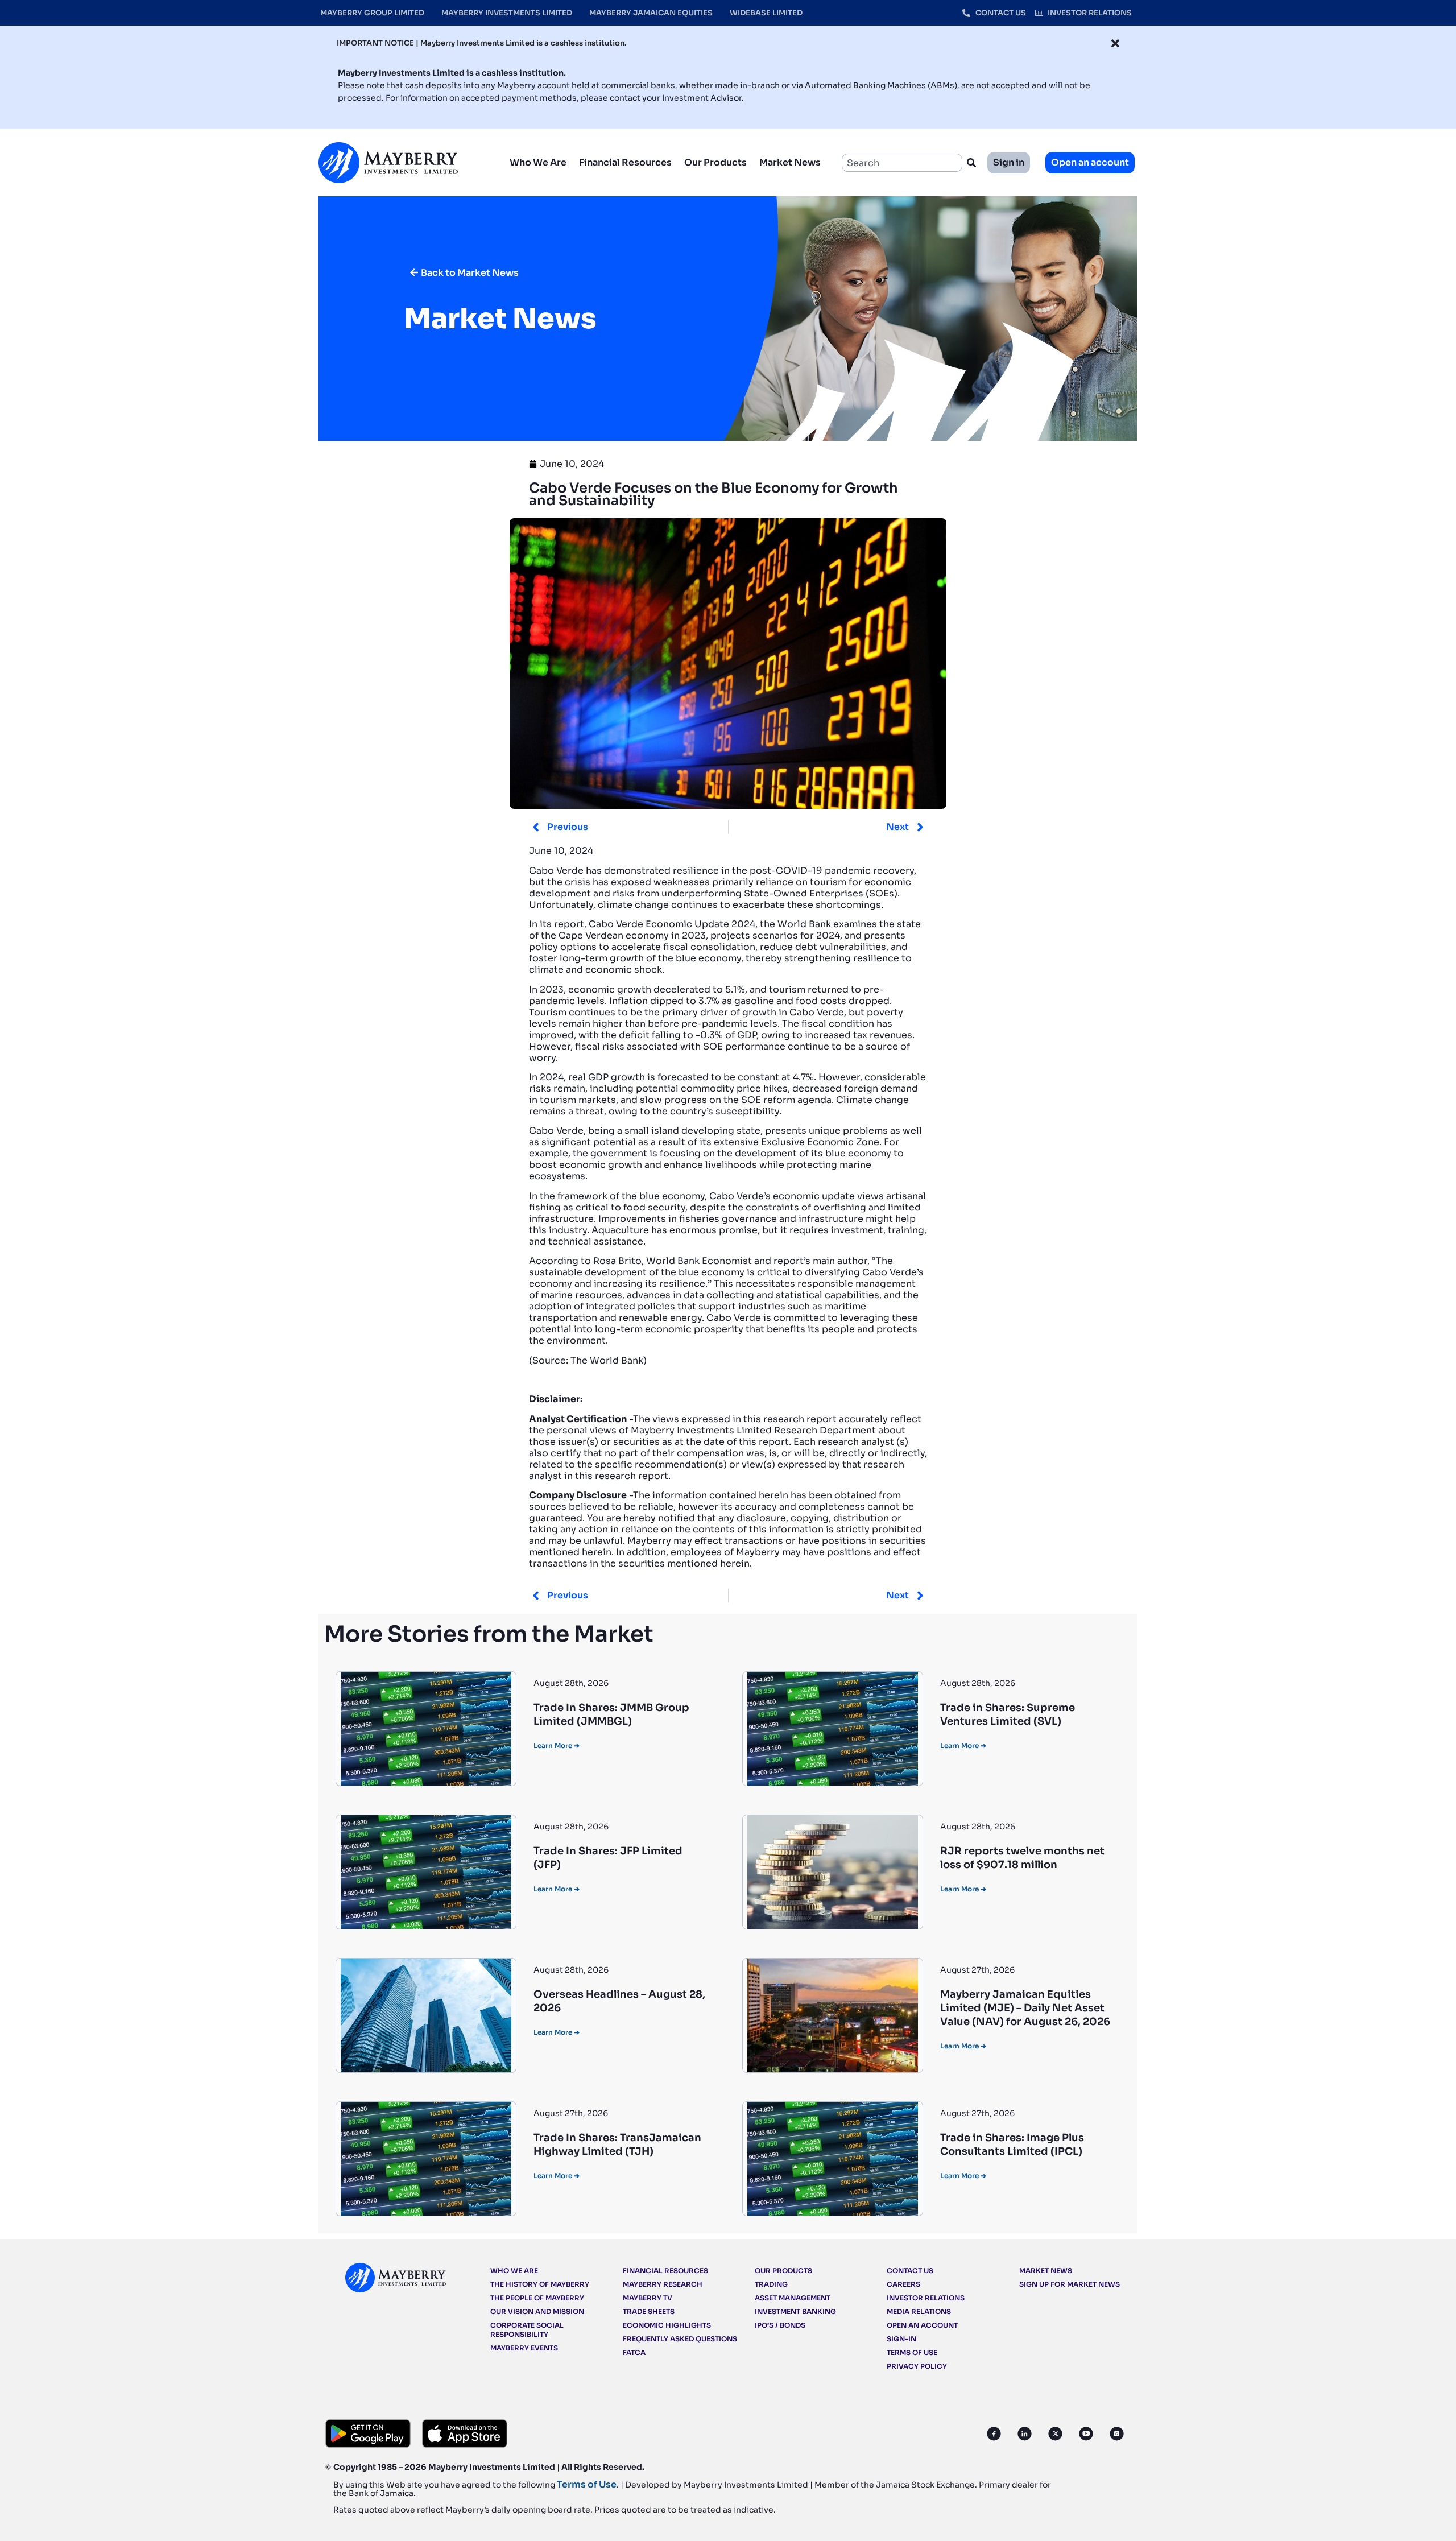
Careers (903, 2284)
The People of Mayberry (537, 2298)
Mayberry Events (524, 2348)
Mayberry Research (663, 2284)
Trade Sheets (649, 2311)
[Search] (974, 163)
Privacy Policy (917, 2366)
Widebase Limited (766, 13)
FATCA (634, 2352)
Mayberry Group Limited (372, 13)
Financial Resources (625, 162)
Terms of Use (912, 2352)
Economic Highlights (667, 2325)
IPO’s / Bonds (780, 2325)
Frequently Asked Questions (680, 2339)
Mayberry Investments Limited (507, 13)
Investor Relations (926, 2298)
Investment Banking (795, 2311)
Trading (771, 2284)
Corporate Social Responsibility (527, 2330)
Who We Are (538, 162)
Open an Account (922, 2325)
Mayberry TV (648, 2298)
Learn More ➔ (557, 1745)
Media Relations (919, 2311)
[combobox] (902, 163)
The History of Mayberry (540, 2284)
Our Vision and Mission (537, 2311)
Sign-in (901, 2339)
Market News (790, 162)
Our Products (715, 162)
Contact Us (910, 2271)
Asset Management (793, 2298)
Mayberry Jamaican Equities (651, 13)
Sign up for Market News (1070, 2284)
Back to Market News (470, 273)
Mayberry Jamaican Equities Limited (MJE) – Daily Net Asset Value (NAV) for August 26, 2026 (1025, 2008)
